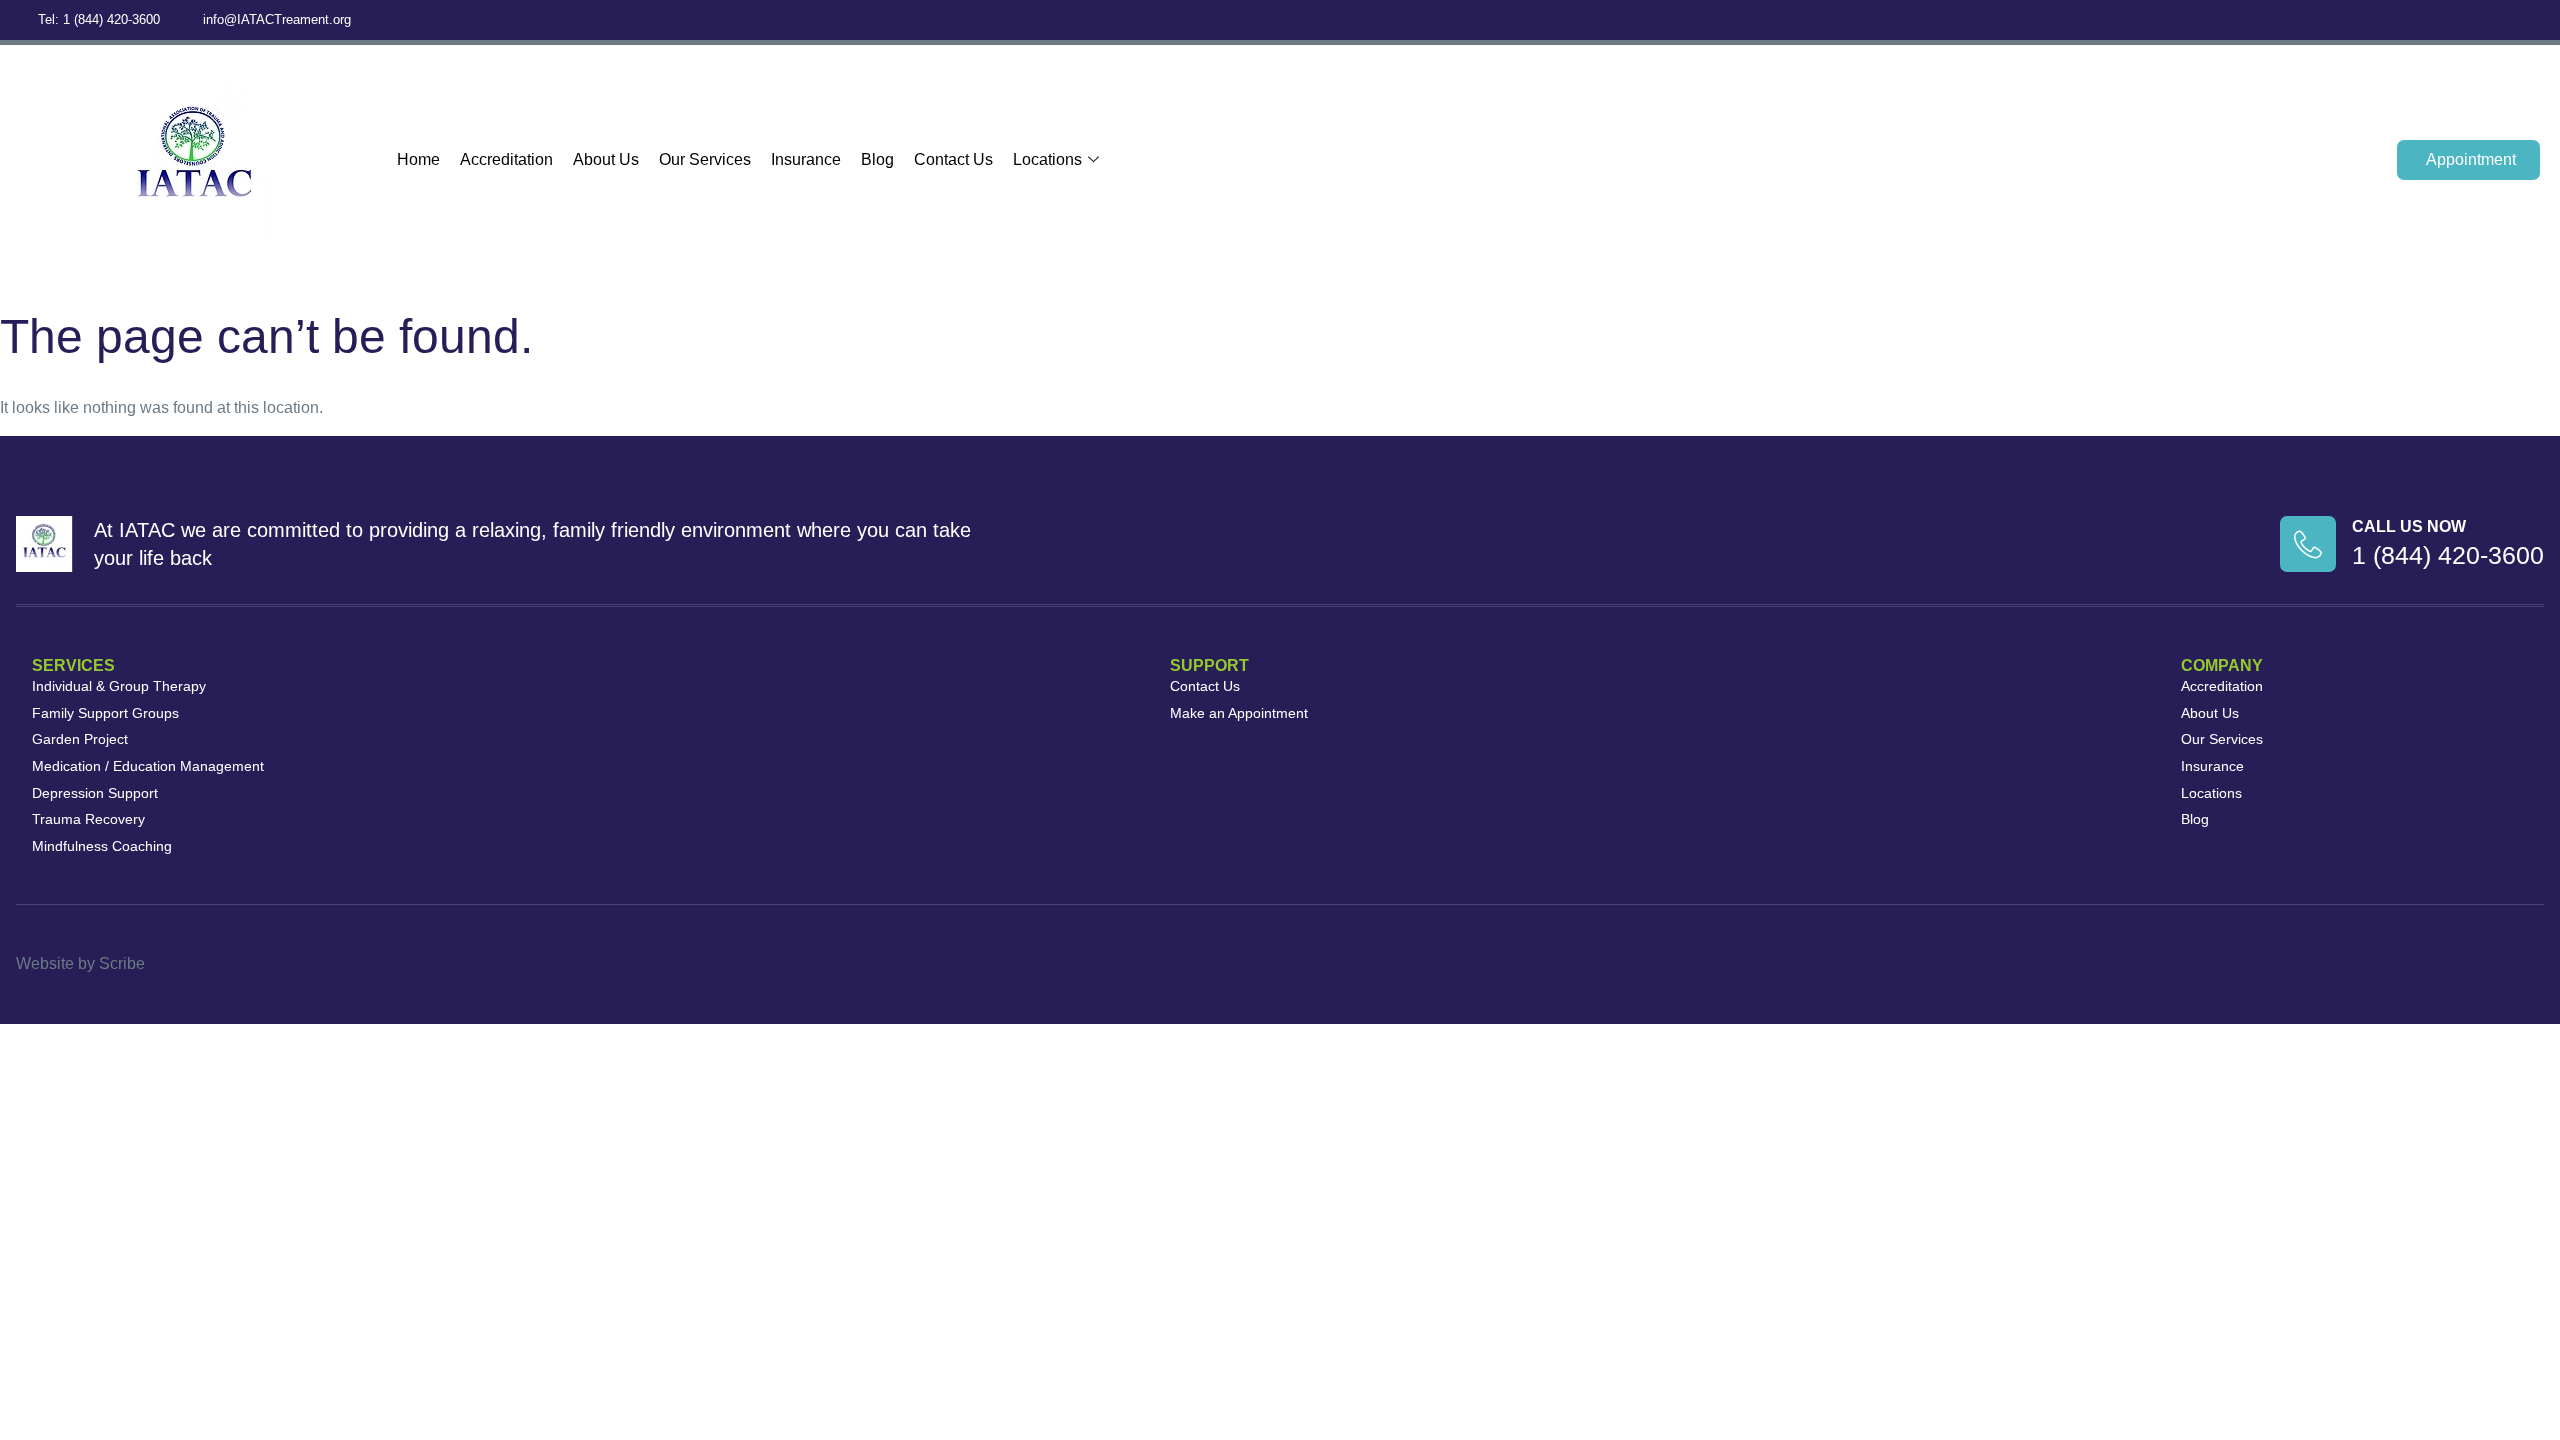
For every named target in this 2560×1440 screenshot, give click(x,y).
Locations (1047, 159)
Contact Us (953, 159)
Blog (877, 159)
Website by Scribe (80, 963)
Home (418, 159)
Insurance (806, 159)
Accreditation (506, 159)
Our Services (705, 159)
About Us (606, 159)
